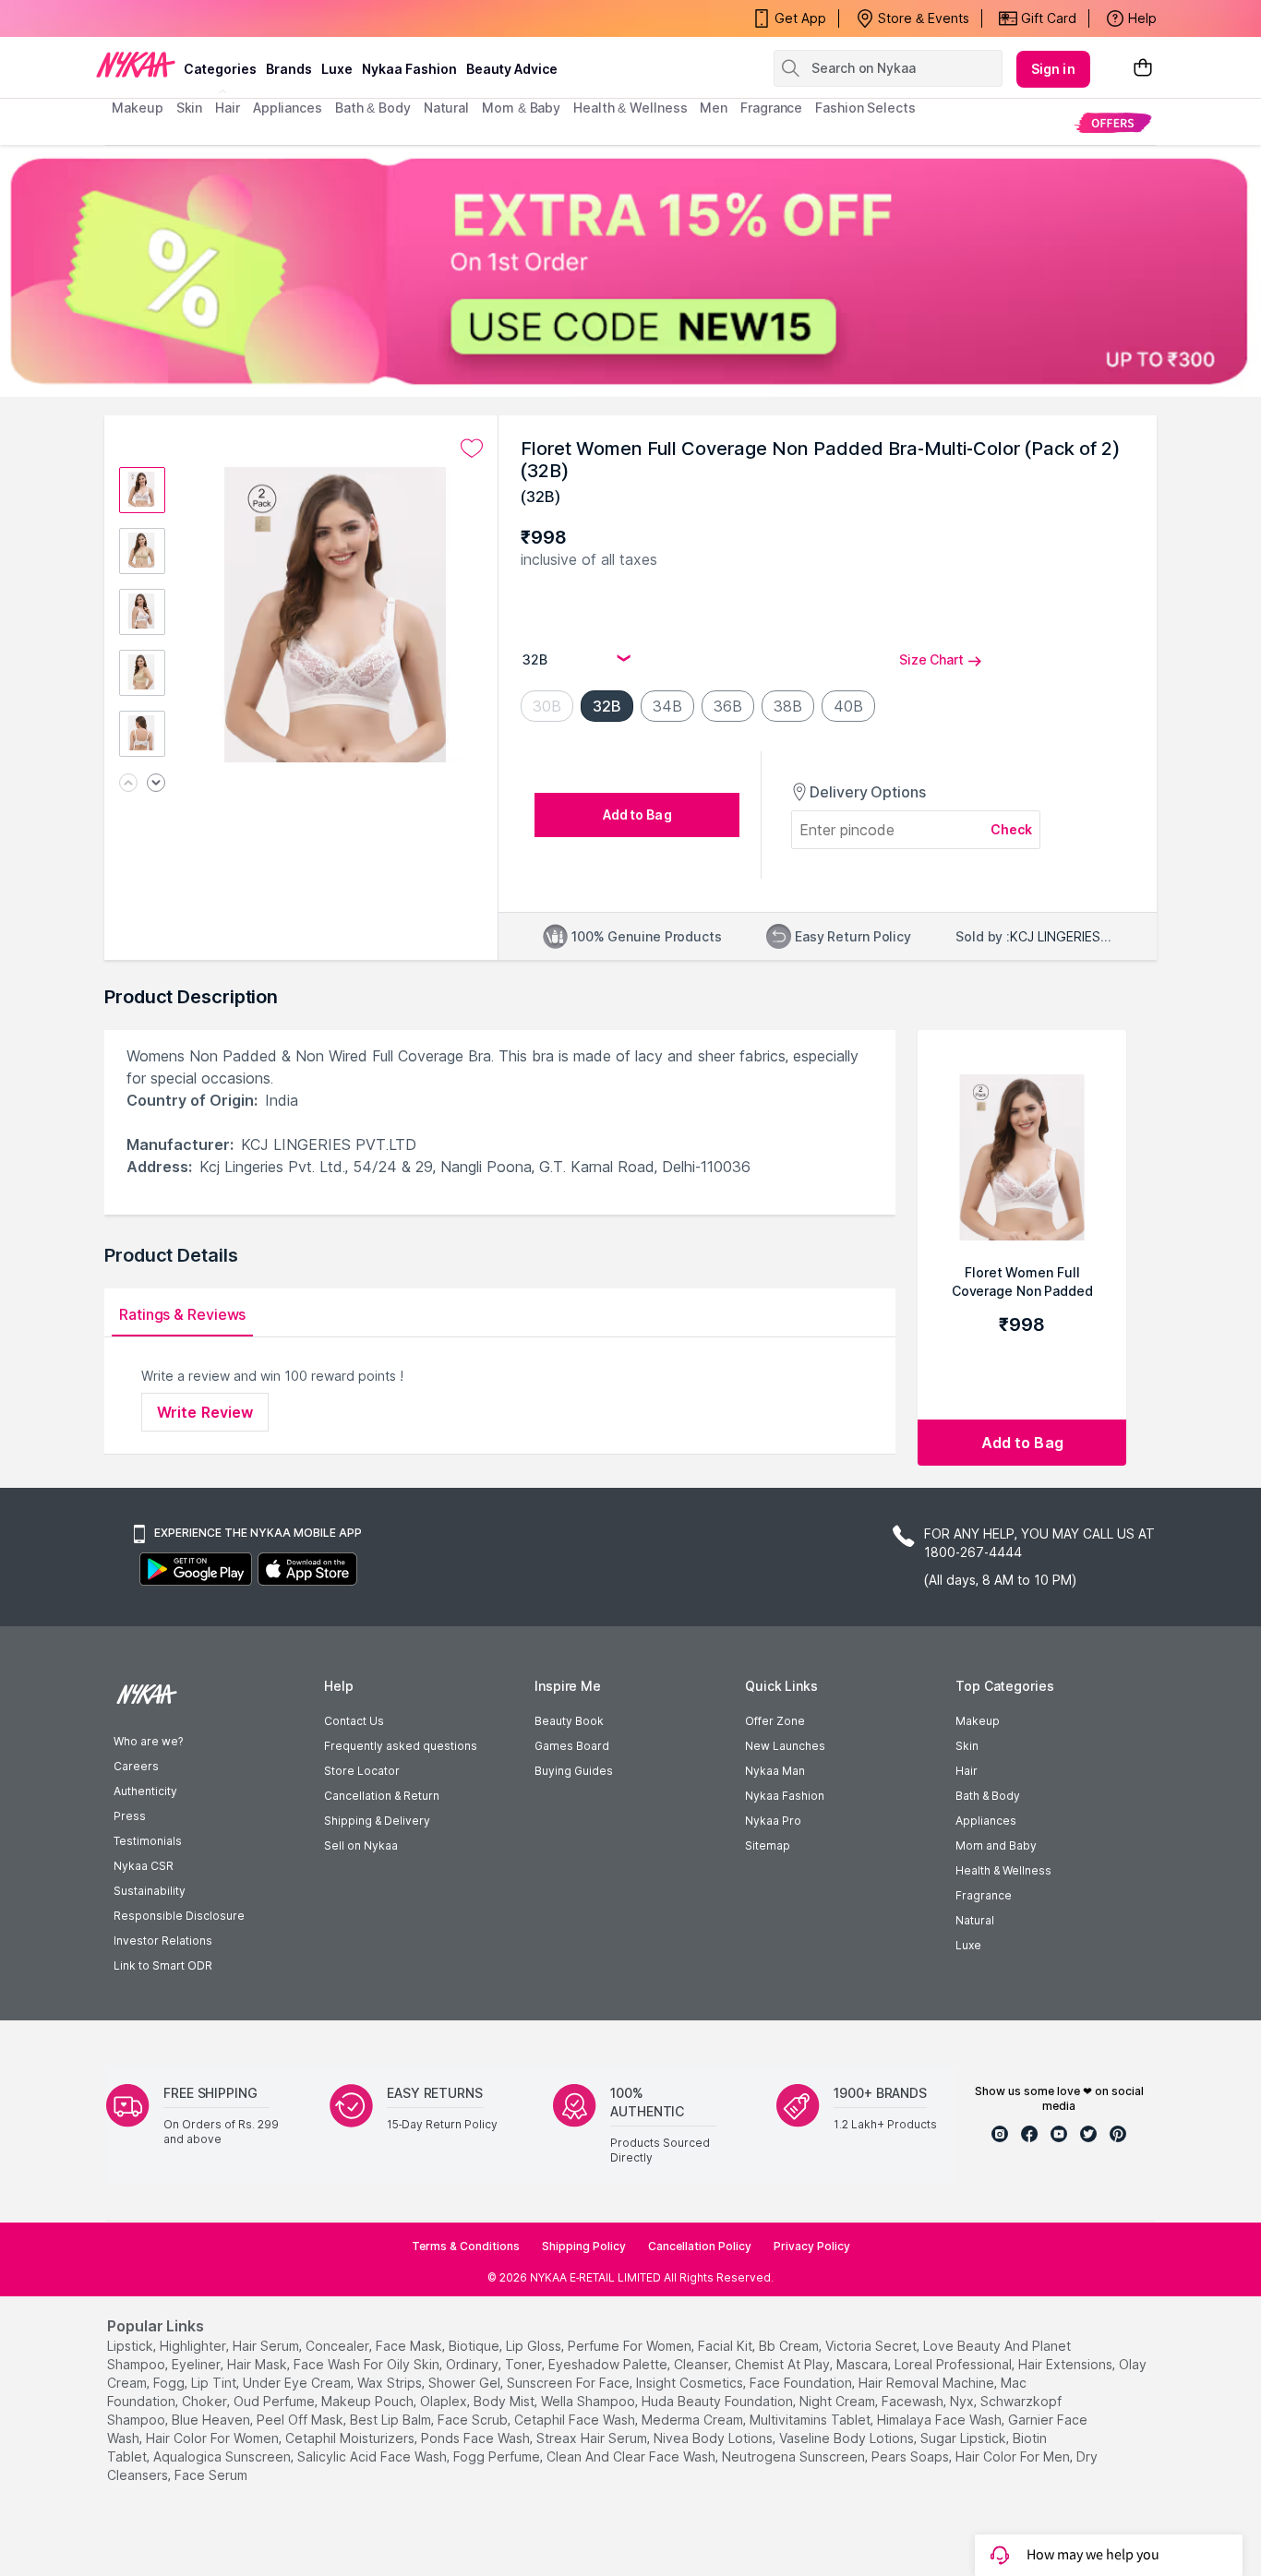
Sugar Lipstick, (965, 2438)
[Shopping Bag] (1143, 69)
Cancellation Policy (700, 2246)
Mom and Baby (996, 1845)
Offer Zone (775, 1721)
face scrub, (474, 2420)
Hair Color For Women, (214, 2438)
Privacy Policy (812, 2246)
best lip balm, (392, 2420)
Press (130, 1816)
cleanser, (703, 2364)
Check (1012, 829)
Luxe (968, 1945)
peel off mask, (301, 2420)
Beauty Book (569, 1721)
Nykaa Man (775, 1771)
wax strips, (391, 2383)
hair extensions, (1067, 2364)
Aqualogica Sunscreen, (223, 2456)
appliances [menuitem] (288, 108)
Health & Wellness (1003, 1870)
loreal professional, (955, 2364)
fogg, (170, 2383)
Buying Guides (574, 1771)
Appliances (986, 1821)
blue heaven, (212, 2420)
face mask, (410, 2346)
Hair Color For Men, (1014, 2456)
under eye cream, (298, 2383)
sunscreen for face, (570, 2383)
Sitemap (768, 1845)
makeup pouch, (369, 2401)
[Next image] (156, 784)
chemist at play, (784, 2364)
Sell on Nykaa (361, 1845)
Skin (967, 1746)
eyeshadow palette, (609, 2364)
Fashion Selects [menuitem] (865, 108)
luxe (337, 69)
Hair (967, 1771)
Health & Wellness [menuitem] (630, 108)
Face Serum (211, 2475)
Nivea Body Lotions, (715, 2438)
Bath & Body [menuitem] (373, 108)
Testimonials (148, 1841)
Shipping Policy (584, 2246)
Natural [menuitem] (446, 108)
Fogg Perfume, (498, 2456)
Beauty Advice (512, 69)
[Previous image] (128, 784)
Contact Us (354, 1721)
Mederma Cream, (694, 2420)
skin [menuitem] (190, 108)
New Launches (785, 1746)
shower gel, (466, 2383)
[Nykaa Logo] (136, 64)
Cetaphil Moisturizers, (351, 2438)
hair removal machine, (928, 2383)
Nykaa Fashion (409, 69)
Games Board (572, 1746)
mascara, (864, 2364)
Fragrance (984, 1895)
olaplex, (445, 2401)
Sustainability (150, 1891)
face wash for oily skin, (368, 2364)
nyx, (963, 2401)
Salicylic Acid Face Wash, (373, 2456)
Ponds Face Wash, (477, 2438)
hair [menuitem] (228, 108)
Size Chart (931, 659)
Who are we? (148, 1741)
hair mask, (258, 2364)
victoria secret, (872, 2346)
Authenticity (145, 1791)
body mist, (505, 2401)
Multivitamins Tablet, (811, 2420)
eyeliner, (198, 2364)
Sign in (1053, 69)
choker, (206, 2401)
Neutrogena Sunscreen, (795, 2456)
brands (289, 69)
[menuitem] (1113, 122)
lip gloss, (535, 2346)
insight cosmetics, (691, 2383)
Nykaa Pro (773, 1821)
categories (220, 69)
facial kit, (727, 2346)
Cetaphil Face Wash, (576, 2420)
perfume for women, (631, 2346)
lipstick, (132, 2346)
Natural (975, 1920)
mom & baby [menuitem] (521, 108)
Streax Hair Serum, (593, 2438)
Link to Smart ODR (163, 1965)
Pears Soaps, (912, 2456)
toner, (525, 2364)
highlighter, (194, 2346)
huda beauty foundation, (719, 2401)
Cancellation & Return (382, 1796)
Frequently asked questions (401, 1746)
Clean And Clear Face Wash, (632, 2456)
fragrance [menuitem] (771, 108)
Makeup (978, 1721)
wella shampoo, (589, 2401)
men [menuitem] (714, 108)
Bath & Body (988, 1796)
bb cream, (790, 2346)
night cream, (839, 2401)
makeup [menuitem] (137, 108)
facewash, (914, 2401)
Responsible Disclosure (179, 1916)
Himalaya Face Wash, (941, 2420)
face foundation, (802, 2383)
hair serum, (267, 2346)
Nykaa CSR (144, 1866)
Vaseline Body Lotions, (848, 2438)
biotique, (475, 2346)
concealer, (339, 2346)
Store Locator (362, 1771)
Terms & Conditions (466, 2246)
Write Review (205, 1412)
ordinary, (474, 2364)
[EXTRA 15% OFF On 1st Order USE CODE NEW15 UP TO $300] (630, 271)
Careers (136, 1766)
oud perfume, (276, 2401)
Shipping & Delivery (377, 1821)
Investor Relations (163, 1941)
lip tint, (215, 2383)
